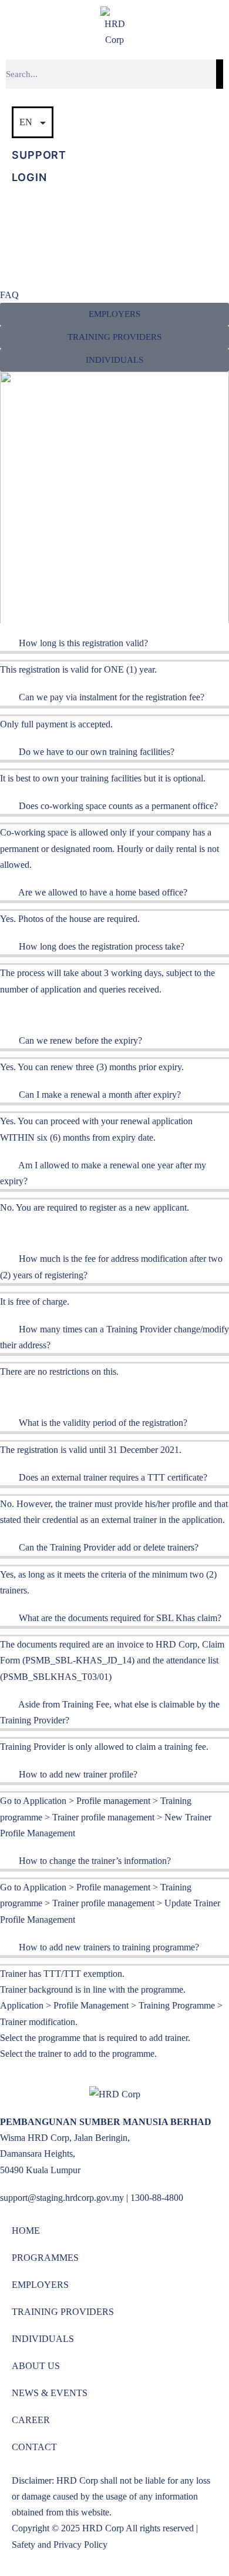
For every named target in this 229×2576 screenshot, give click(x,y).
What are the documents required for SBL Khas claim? (120, 1618)
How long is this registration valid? (83, 643)
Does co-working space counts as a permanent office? (118, 806)
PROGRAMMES (45, 2258)
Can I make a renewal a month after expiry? (100, 1095)
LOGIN (29, 177)
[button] (114, 337)
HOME (26, 2231)
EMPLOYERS (40, 2285)
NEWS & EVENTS (50, 2393)
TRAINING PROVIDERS (63, 2312)
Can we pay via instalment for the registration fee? (112, 697)
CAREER (31, 2420)
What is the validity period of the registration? (103, 1423)
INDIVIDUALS (43, 2339)
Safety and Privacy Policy (60, 2545)
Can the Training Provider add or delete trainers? (109, 1547)
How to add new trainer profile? (78, 1774)
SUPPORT (39, 155)
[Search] (220, 74)
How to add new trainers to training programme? (109, 1947)
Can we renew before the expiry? (80, 1040)
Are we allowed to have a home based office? (103, 892)
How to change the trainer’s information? (95, 1861)
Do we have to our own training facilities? (97, 752)
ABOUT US (36, 2366)
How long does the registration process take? (102, 946)
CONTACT (34, 2447)
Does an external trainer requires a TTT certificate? (113, 1477)
